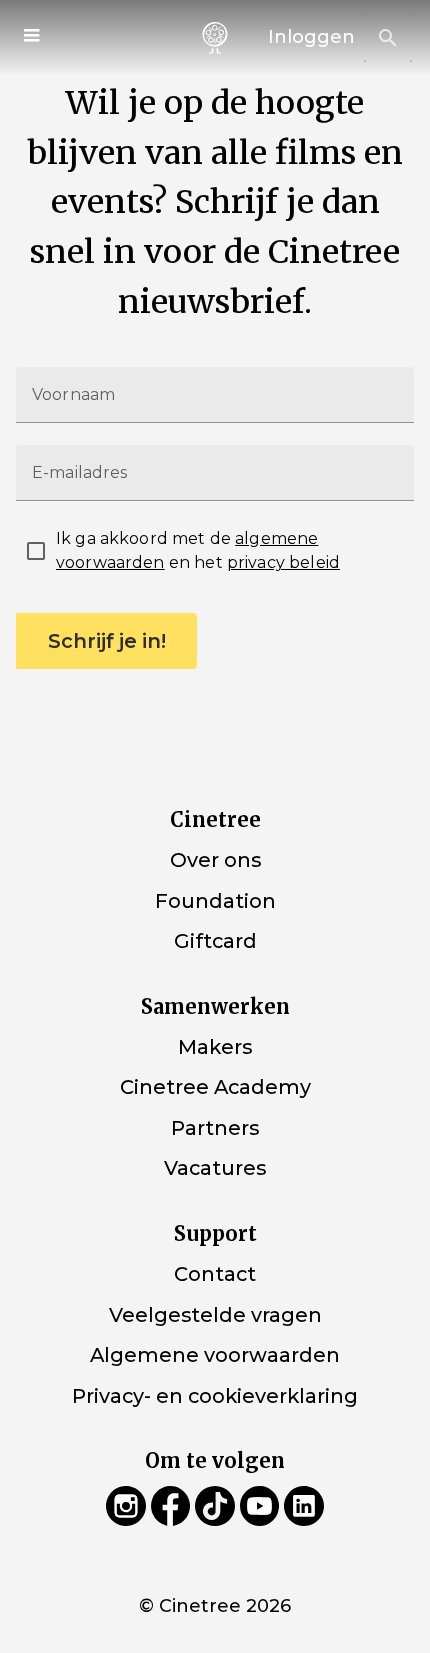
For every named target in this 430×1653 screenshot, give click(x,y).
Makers (215, 1047)
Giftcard (215, 941)
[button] (388, 38)
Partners (215, 1128)
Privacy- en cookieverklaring (215, 1396)
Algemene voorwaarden (215, 1355)
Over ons (215, 860)
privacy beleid (283, 562)
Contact (215, 1274)
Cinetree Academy (215, 1087)
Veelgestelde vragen (215, 1314)
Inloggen (311, 37)
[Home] (215, 38)
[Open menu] (33, 38)
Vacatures (215, 1168)
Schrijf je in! (107, 641)
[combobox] (388, 38)
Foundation (215, 901)
